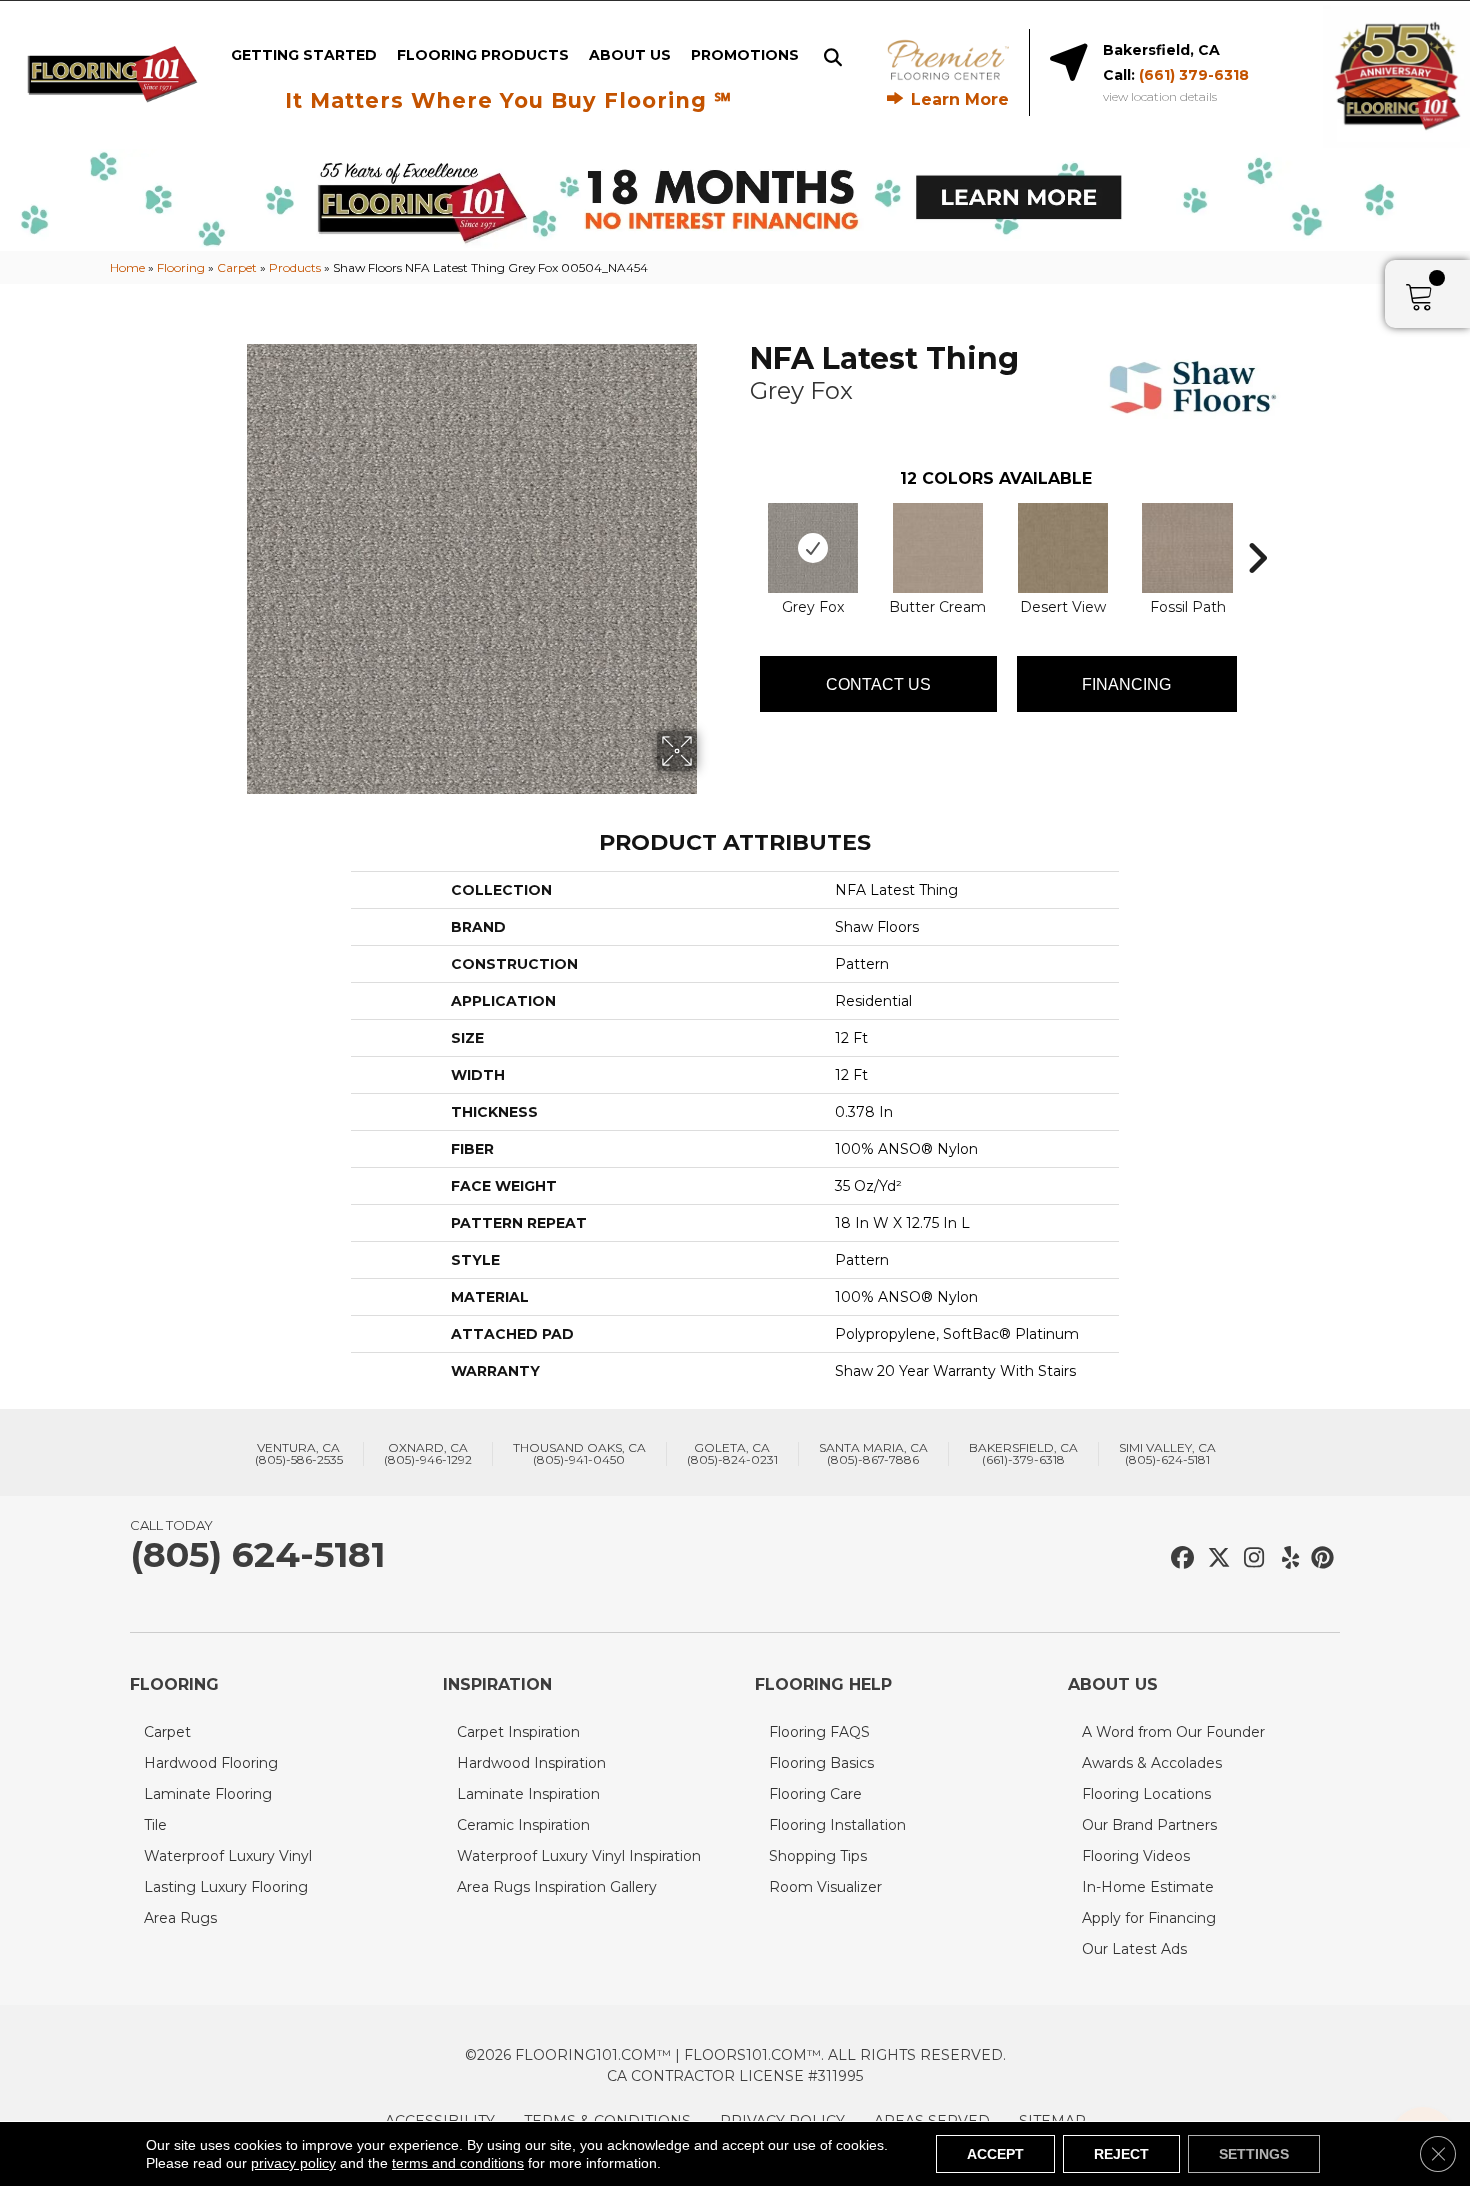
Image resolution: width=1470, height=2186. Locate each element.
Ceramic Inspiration (523, 1825)
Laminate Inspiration (528, 1794)
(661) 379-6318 (1194, 75)
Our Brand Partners (1149, 1825)
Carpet (237, 267)
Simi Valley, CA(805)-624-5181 (1167, 1454)
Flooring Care (815, 1794)
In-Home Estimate (1148, 1887)
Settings (1254, 2154)
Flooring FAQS (819, 1732)
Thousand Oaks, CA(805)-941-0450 (579, 1454)
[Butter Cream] (938, 548)
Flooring (181, 267)
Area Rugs (180, 1918)
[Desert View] (1063, 548)
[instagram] (1249, 1558)
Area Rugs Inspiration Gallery (557, 1887)
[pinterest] (1319, 1558)
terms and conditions (458, 2163)
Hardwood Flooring (211, 1763)
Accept (995, 2154)
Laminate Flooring (208, 1794)
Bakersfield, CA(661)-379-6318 (1023, 1454)
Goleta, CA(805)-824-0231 (732, 1454)
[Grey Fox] (813, 548)
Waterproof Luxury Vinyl (228, 1856)
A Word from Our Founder (1173, 1732)
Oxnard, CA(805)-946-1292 (428, 1454)
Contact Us (878, 684)
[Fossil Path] (1188, 548)
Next (1257, 528)
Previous (740, 528)
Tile (155, 1825)
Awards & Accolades (1152, 1763)
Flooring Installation (837, 1825)
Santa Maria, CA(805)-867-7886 (873, 1454)
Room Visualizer (825, 1887)
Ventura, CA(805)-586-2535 (299, 1454)
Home (127, 267)
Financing (1126, 684)
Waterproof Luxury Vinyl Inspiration (579, 1856)
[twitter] (1214, 1558)
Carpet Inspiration (518, 1732)
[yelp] (1284, 1558)
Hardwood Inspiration (531, 1763)
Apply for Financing (1149, 1918)
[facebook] (1179, 1558)
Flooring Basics (821, 1763)
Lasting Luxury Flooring (226, 1887)
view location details (1160, 97)
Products (295, 267)
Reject (1121, 2154)
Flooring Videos (1136, 1856)
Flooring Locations (1146, 1794)
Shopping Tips (818, 1856)
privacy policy (293, 2163)
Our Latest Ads (1134, 1949)
